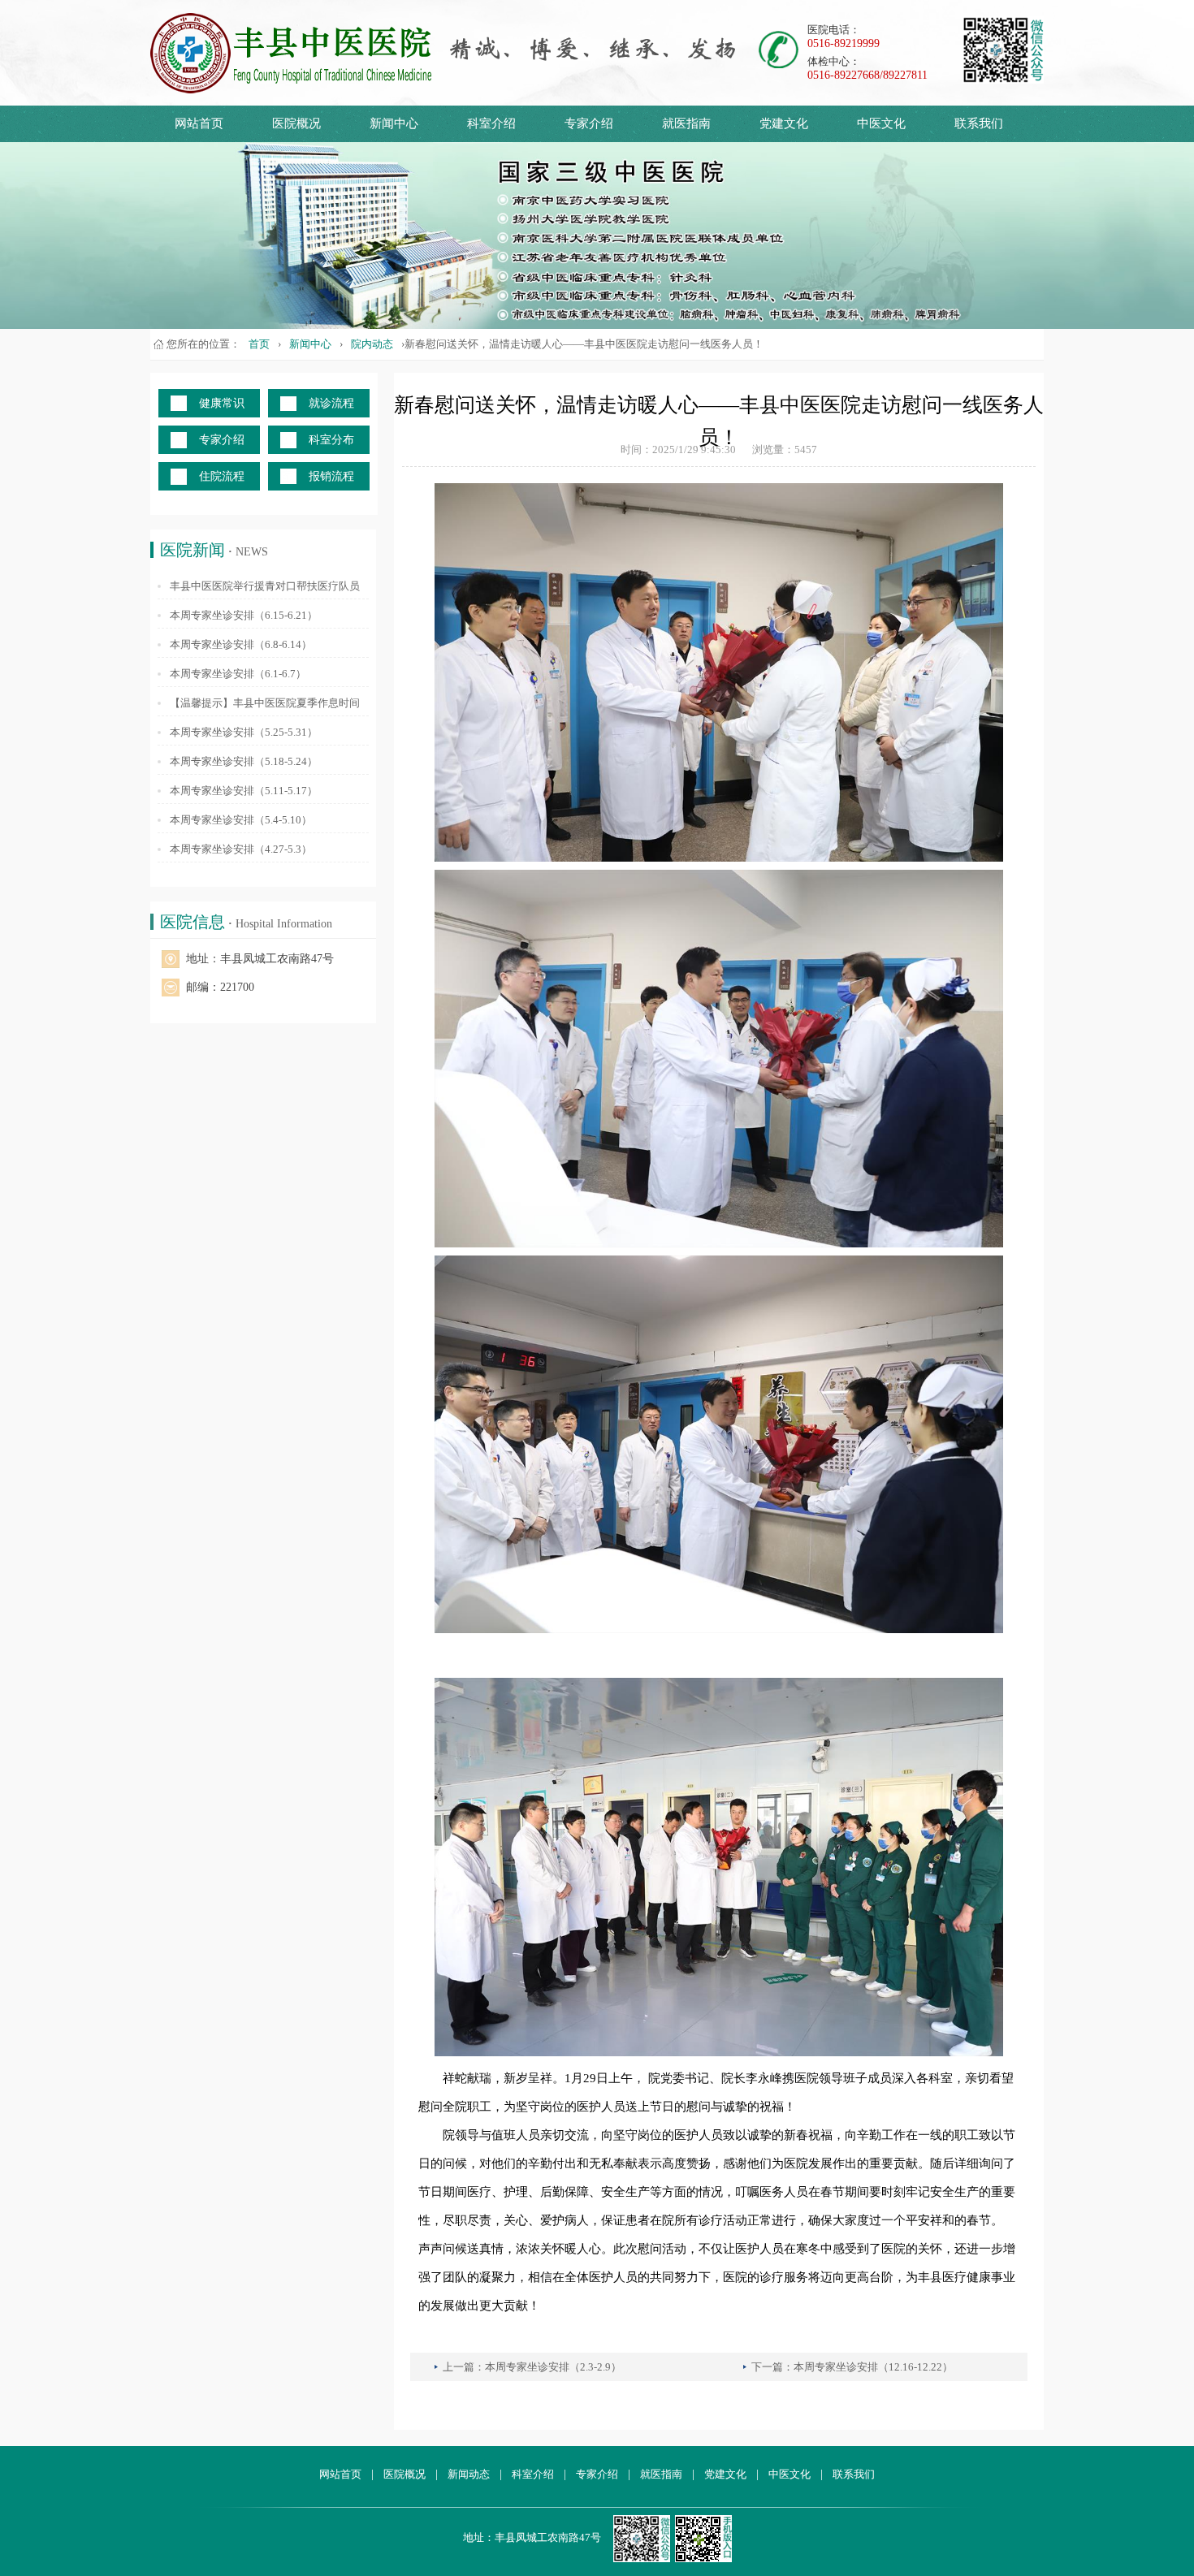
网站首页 (199, 123)
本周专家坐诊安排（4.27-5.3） (241, 849)
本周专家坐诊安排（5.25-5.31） (244, 732)
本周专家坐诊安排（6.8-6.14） (241, 644)
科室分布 (331, 440)
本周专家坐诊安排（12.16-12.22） (873, 2367)
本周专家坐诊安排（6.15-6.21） (244, 615)
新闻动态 (469, 2474)
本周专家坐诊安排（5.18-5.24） (244, 761)
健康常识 (222, 403)
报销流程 (331, 476)
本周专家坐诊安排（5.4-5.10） (241, 820)
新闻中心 (394, 123)
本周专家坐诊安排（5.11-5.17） (244, 791)
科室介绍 (491, 123)
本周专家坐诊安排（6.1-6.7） (238, 674)
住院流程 (222, 476)
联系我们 (979, 123)
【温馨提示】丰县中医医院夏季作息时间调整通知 (265, 704)
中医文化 (881, 123)
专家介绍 (589, 123)
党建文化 (784, 123)
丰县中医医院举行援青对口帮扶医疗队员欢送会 (265, 587)
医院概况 (296, 123)
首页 (259, 344)
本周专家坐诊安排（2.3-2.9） (553, 2367)
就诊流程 (331, 403)
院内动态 (372, 344)
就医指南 (686, 123)
